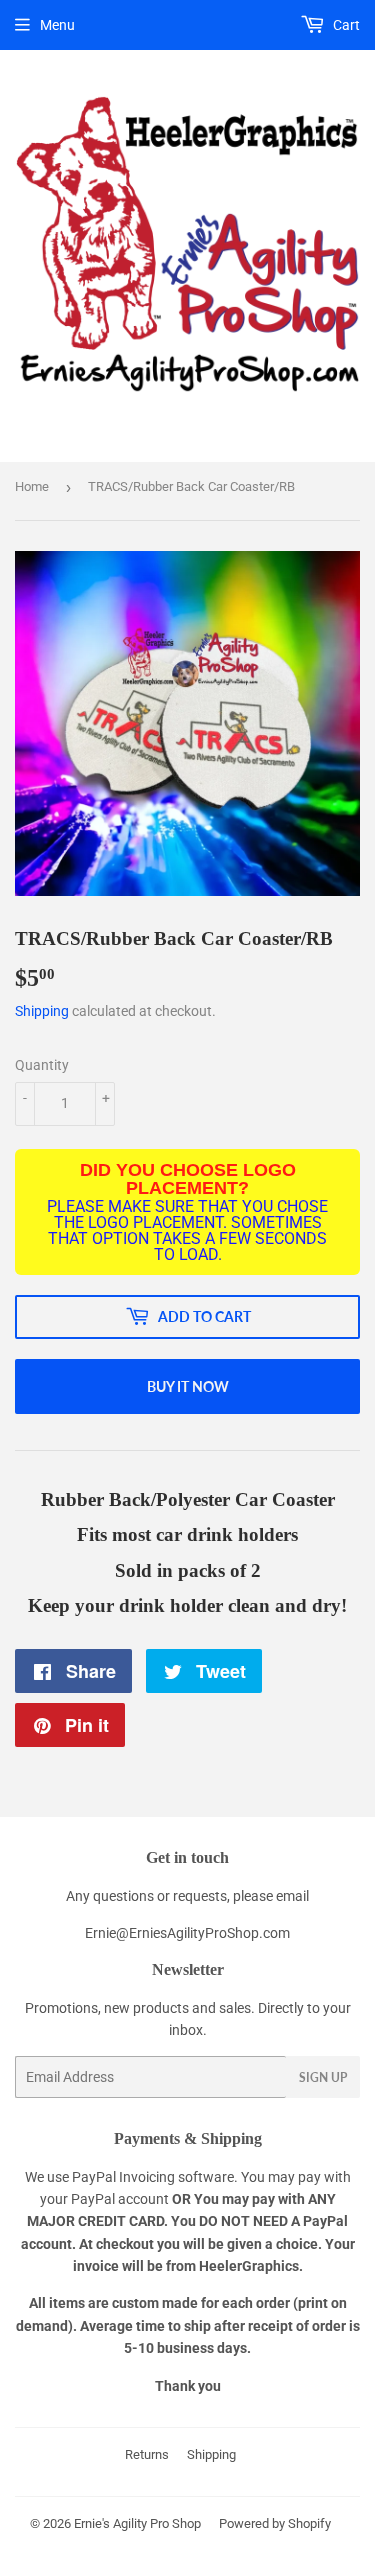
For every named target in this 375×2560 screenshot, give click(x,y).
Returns (147, 2454)
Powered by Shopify (275, 2523)
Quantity (42, 1065)
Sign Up (323, 2077)
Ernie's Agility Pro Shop (137, 2523)
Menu (57, 25)
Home (32, 486)
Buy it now (188, 1386)
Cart (345, 25)
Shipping (42, 1011)
